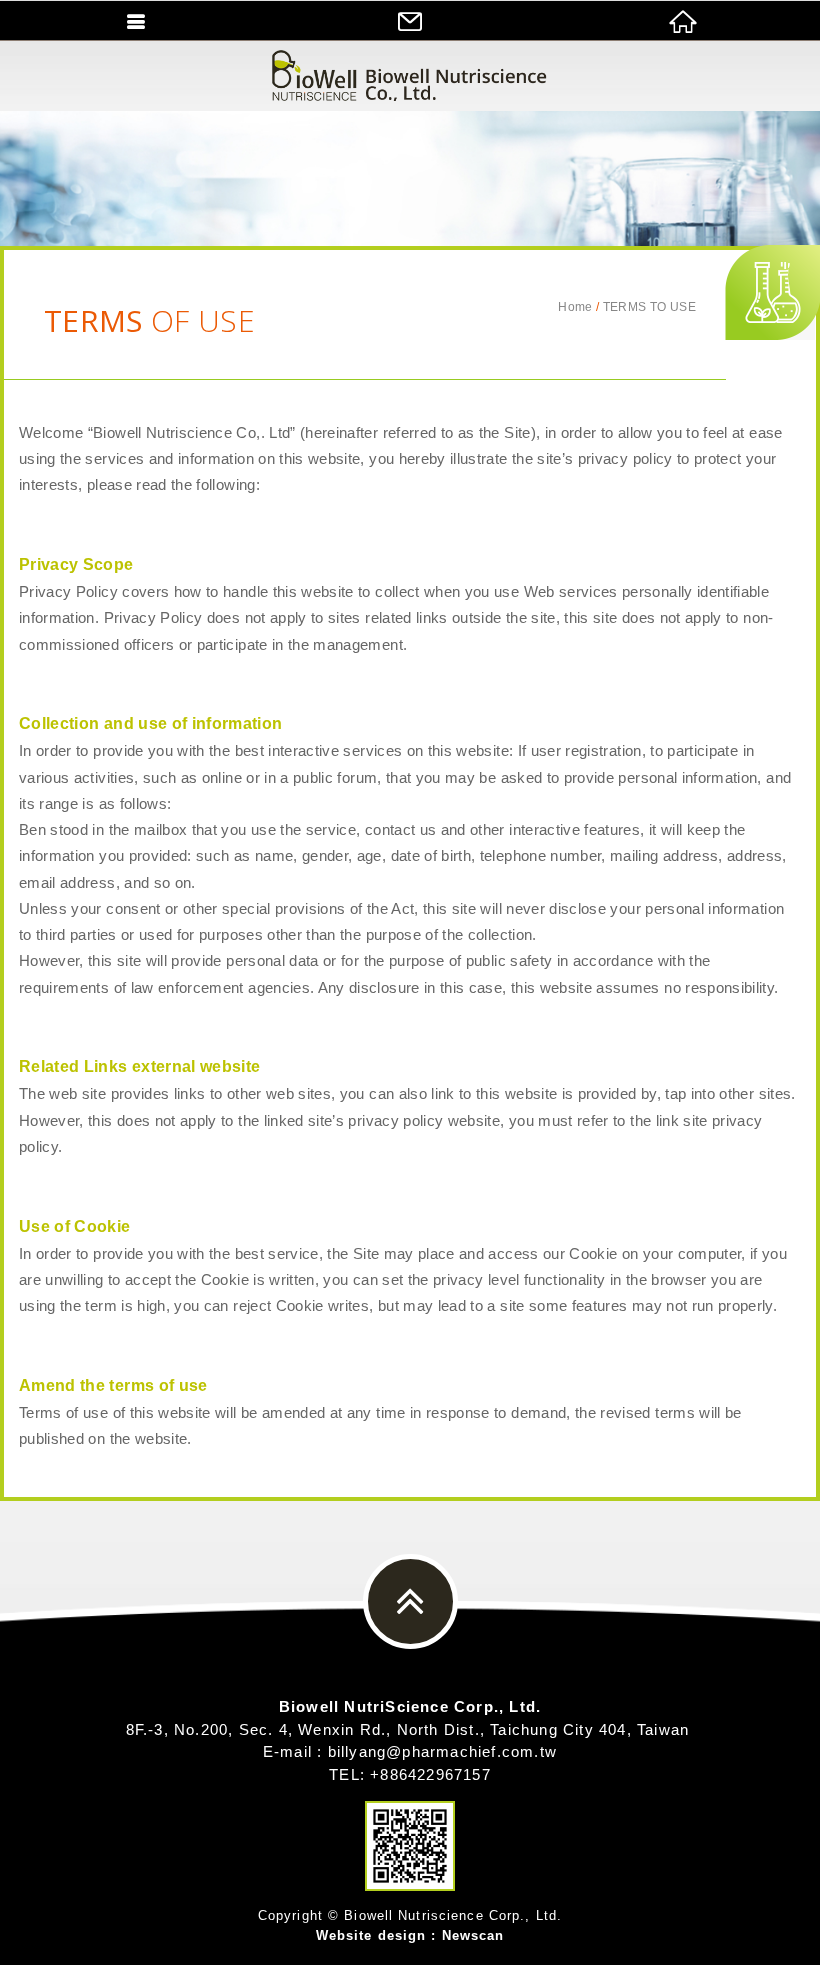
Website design (371, 1935)
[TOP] (410, 1601)
